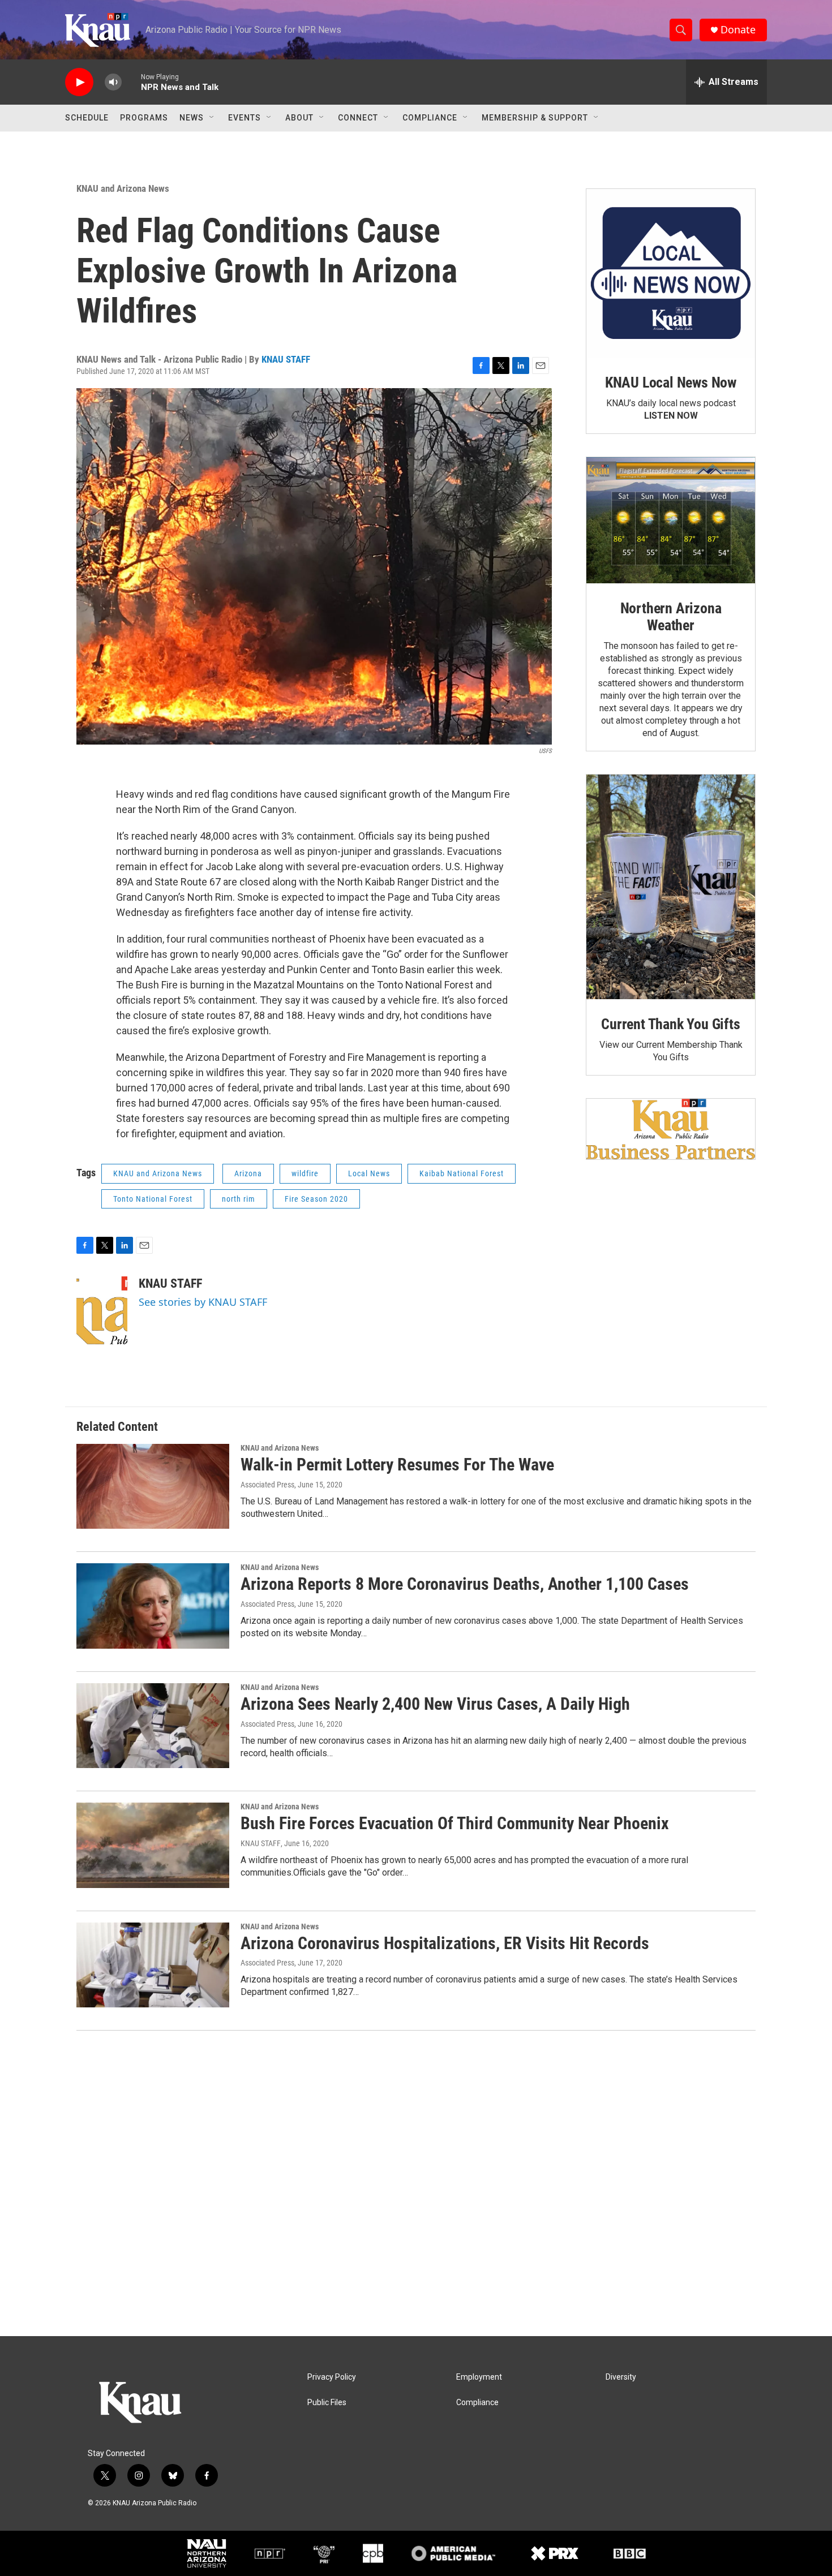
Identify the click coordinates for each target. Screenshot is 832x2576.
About (299, 118)
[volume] (113, 82)
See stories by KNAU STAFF (203, 1302)
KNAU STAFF (286, 359)
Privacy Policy (332, 2377)
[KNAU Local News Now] (671, 273)
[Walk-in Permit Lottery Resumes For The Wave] (153, 1486)
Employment (479, 2377)
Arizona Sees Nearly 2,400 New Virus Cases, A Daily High (435, 1704)
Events (245, 118)
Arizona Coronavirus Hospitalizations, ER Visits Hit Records (445, 1943)
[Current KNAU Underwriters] (671, 1129)
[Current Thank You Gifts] (671, 887)
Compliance (430, 118)
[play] (79, 82)
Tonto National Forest (153, 1199)
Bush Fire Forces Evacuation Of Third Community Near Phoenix (455, 1823)
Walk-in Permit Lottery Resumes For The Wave (397, 1465)
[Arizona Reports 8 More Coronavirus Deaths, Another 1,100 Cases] (153, 1606)
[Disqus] (416, 2183)
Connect (358, 118)
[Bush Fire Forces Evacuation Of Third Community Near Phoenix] (153, 1845)
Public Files (327, 2403)
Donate (738, 30)
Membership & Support (535, 118)
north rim (239, 1199)
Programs (144, 118)
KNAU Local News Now (671, 382)
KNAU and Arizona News (123, 188)
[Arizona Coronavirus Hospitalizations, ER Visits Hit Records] (153, 1965)
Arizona (248, 1173)
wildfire (305, 1173)
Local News (369, 1173)
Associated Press (267, 1485)
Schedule (87, 118)
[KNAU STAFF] (102, 1310)
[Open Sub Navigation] (212, 118)
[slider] (131, 82)
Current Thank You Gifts (670, 1024)
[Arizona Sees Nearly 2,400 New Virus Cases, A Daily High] (153, 1726)
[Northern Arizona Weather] (671, 521)
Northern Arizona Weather (671, 617)
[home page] (158, 2404)
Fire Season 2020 (316, 1199)
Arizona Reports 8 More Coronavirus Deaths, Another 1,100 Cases (465, 1584)
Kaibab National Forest (462, 1173)
